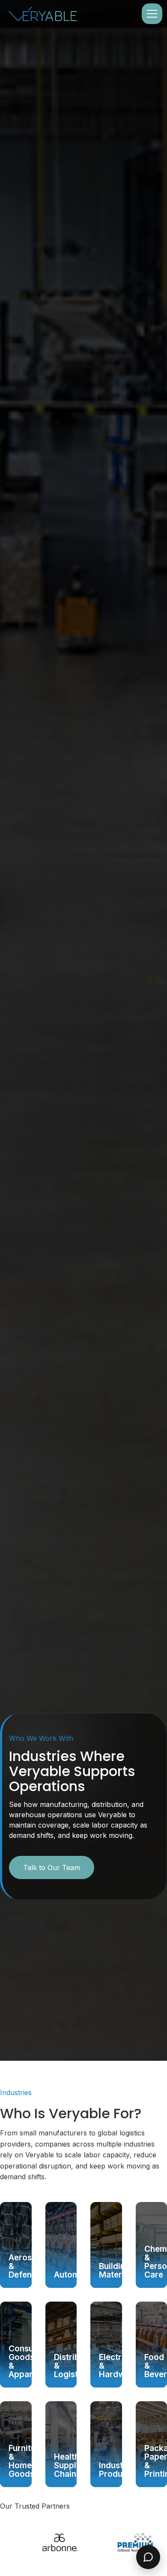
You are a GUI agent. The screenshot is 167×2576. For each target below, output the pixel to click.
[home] (43, 14)
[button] (150, 14)
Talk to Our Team (52, 1867)
